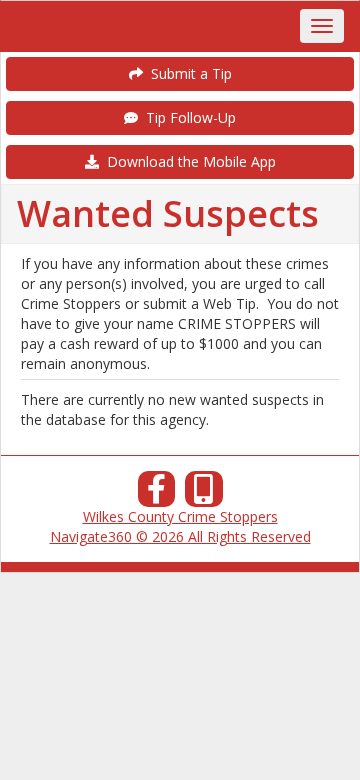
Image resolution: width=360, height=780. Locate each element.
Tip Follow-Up (187, 117)
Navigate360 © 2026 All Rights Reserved (180, 536)
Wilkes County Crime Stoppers (180, 516)
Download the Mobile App (187, 161)
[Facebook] (157, 494)
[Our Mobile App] (204, 494)
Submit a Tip (187, 73)
